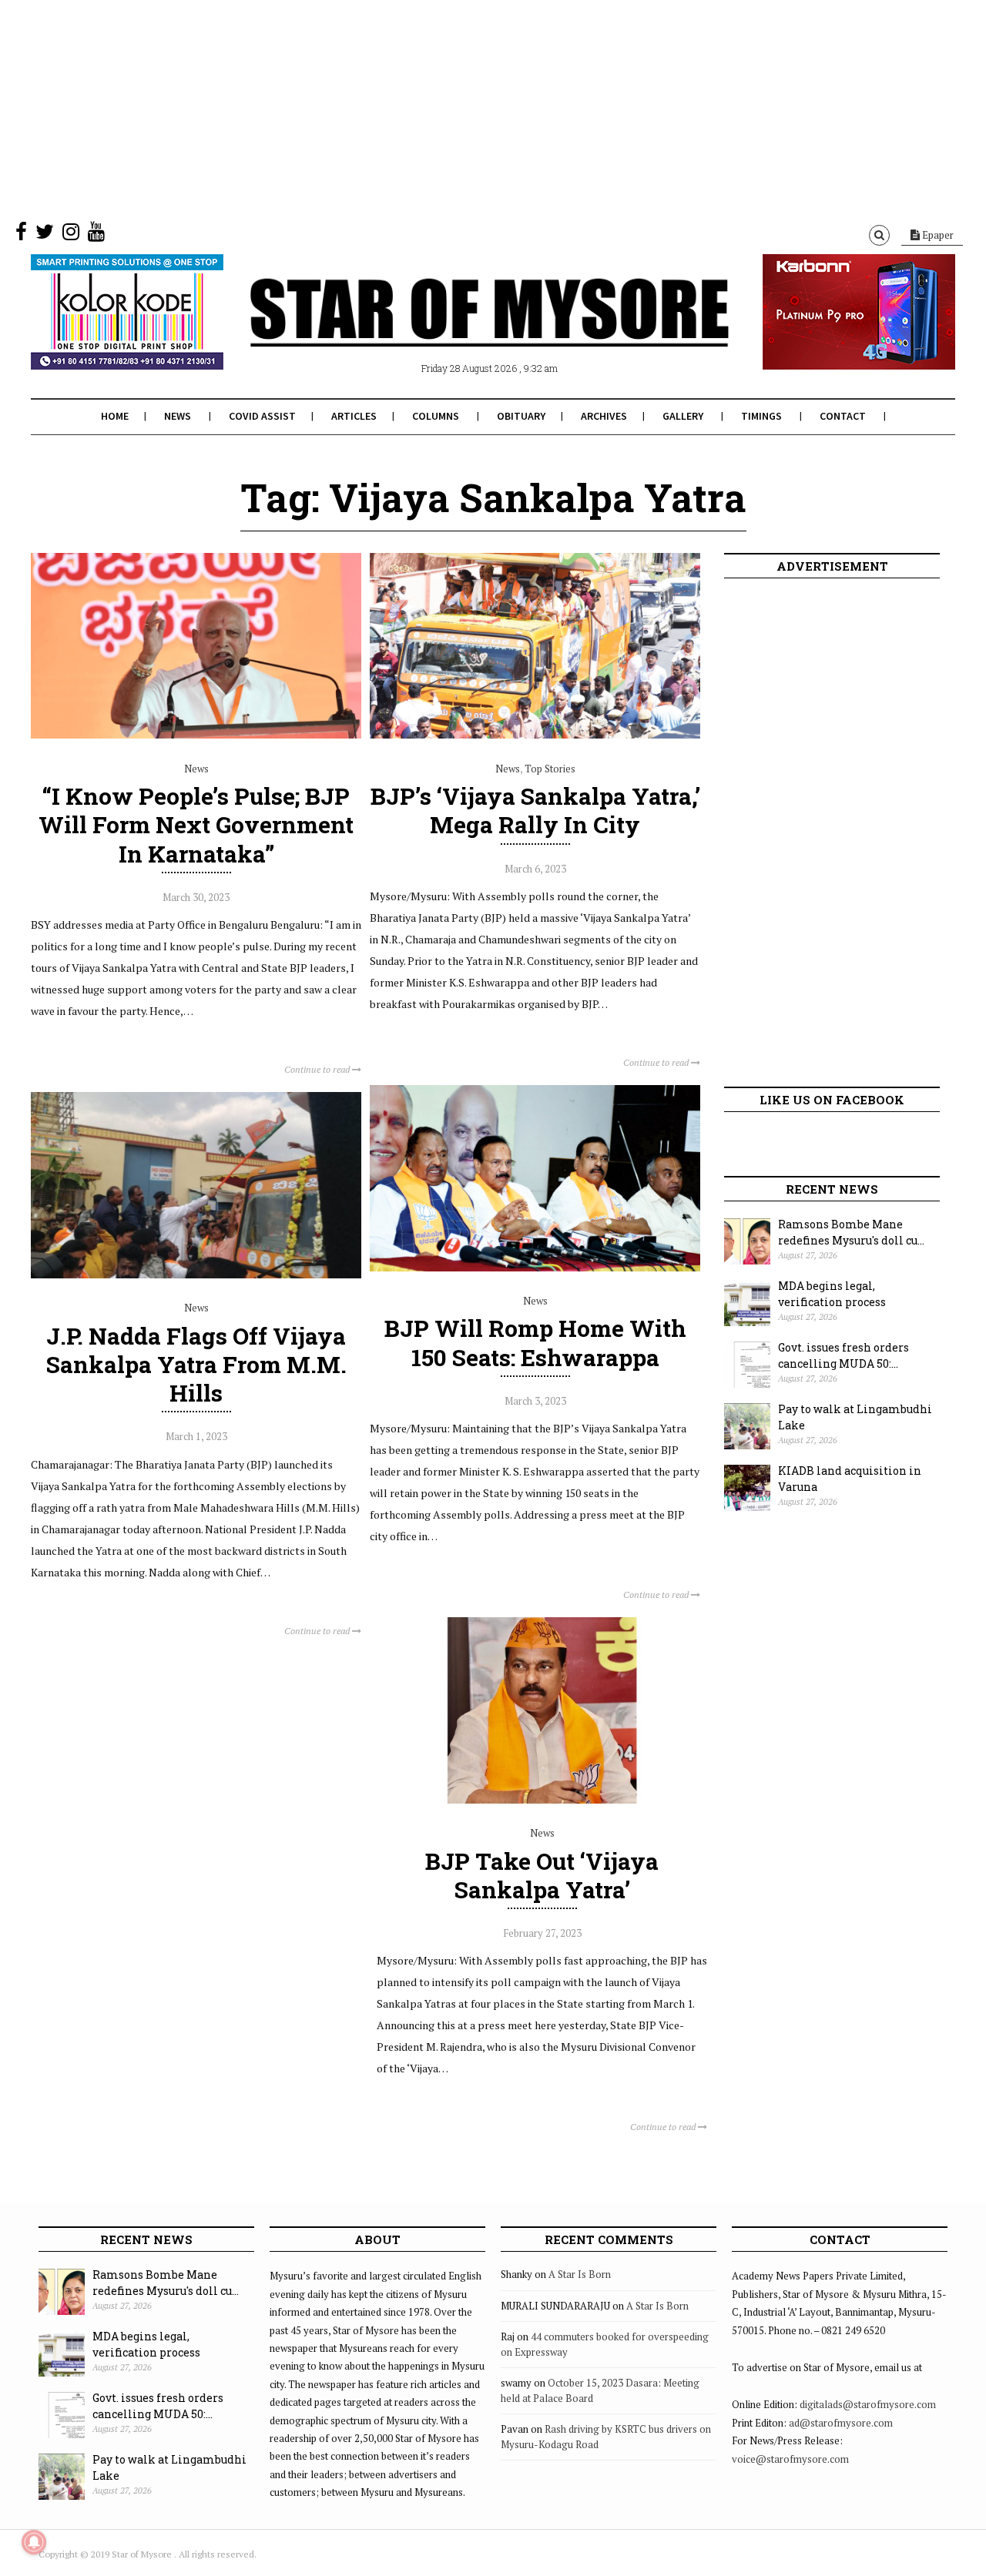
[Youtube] (96, 235)
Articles (354, 416)
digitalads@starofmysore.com (868, 2404)
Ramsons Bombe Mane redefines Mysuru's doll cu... (851, 1232)
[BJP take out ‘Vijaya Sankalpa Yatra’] (542, 1800)
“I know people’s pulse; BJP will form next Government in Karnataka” (196, 824)
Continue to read (318, 1069)
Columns (436, 416)
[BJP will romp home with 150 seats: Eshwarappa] (535, 1268)
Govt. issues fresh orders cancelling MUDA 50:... (843, 1355)
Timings (761, 416)
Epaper (937, 235)
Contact (843, 416)
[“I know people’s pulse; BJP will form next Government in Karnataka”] (196, 735)
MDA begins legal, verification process (832, 1294)
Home (115, 416)
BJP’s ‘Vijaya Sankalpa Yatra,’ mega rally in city (535, 810)
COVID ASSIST (262, 416)
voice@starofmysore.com (790, 2459)
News (178, 416)
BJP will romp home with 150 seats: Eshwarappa (535, 1342)
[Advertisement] (462, 108)
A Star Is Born (580, 2274)
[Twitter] (45, 235)
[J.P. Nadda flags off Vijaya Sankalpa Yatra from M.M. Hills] (196, 1275)
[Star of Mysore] (454, 330)
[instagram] (71, 235)
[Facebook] (21, 235)
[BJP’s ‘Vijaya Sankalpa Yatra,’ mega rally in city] (535, 735)
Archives (604, 416)
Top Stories (550, 769)
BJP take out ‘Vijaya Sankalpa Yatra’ (542, 1875)
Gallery (683, 416)
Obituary (521, 416)
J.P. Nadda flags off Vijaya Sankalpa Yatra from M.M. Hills (196, 1364)
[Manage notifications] (34, 2542)
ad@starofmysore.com (841, 2423)
